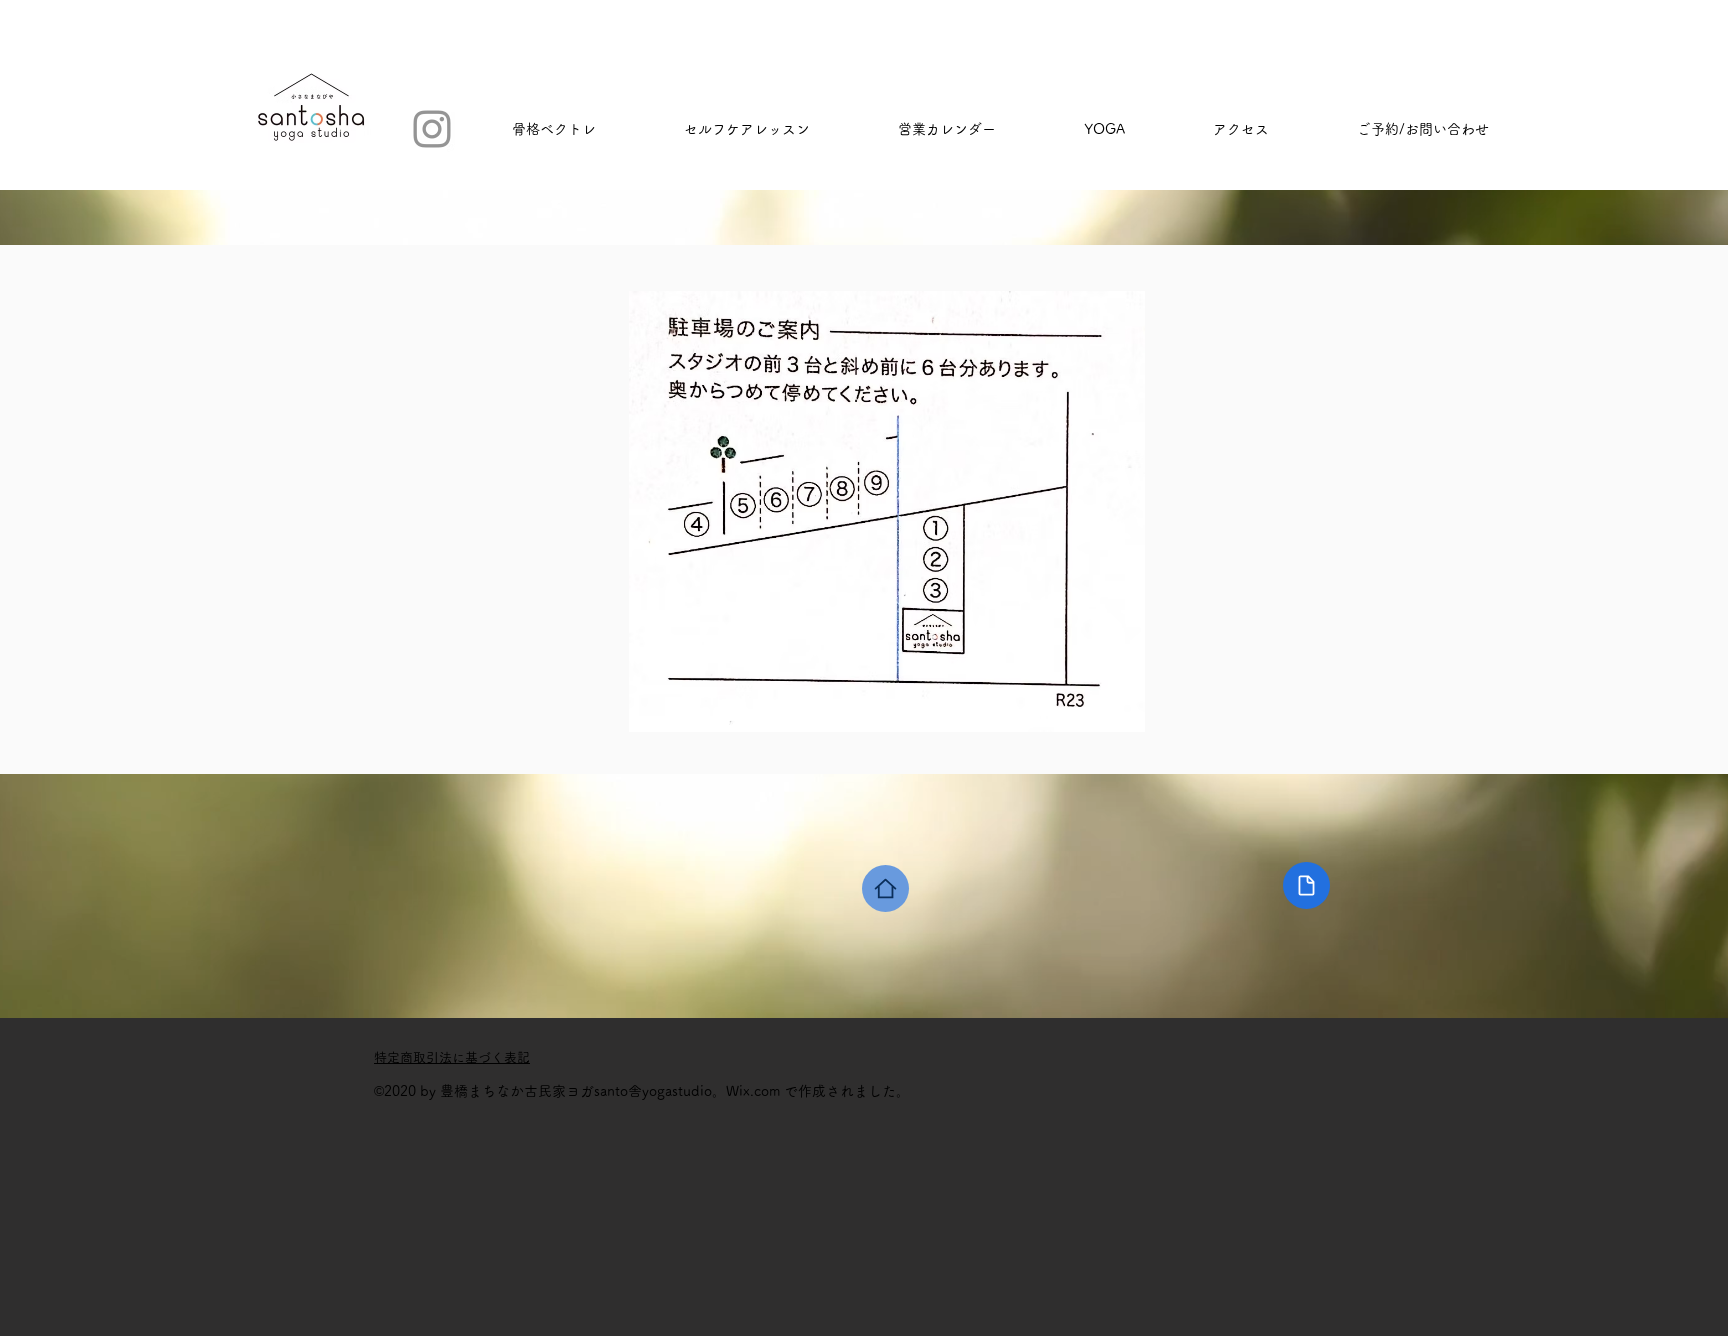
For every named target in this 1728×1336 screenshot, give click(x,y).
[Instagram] (432, 129)
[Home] (885, 888)
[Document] (1306, 885)
